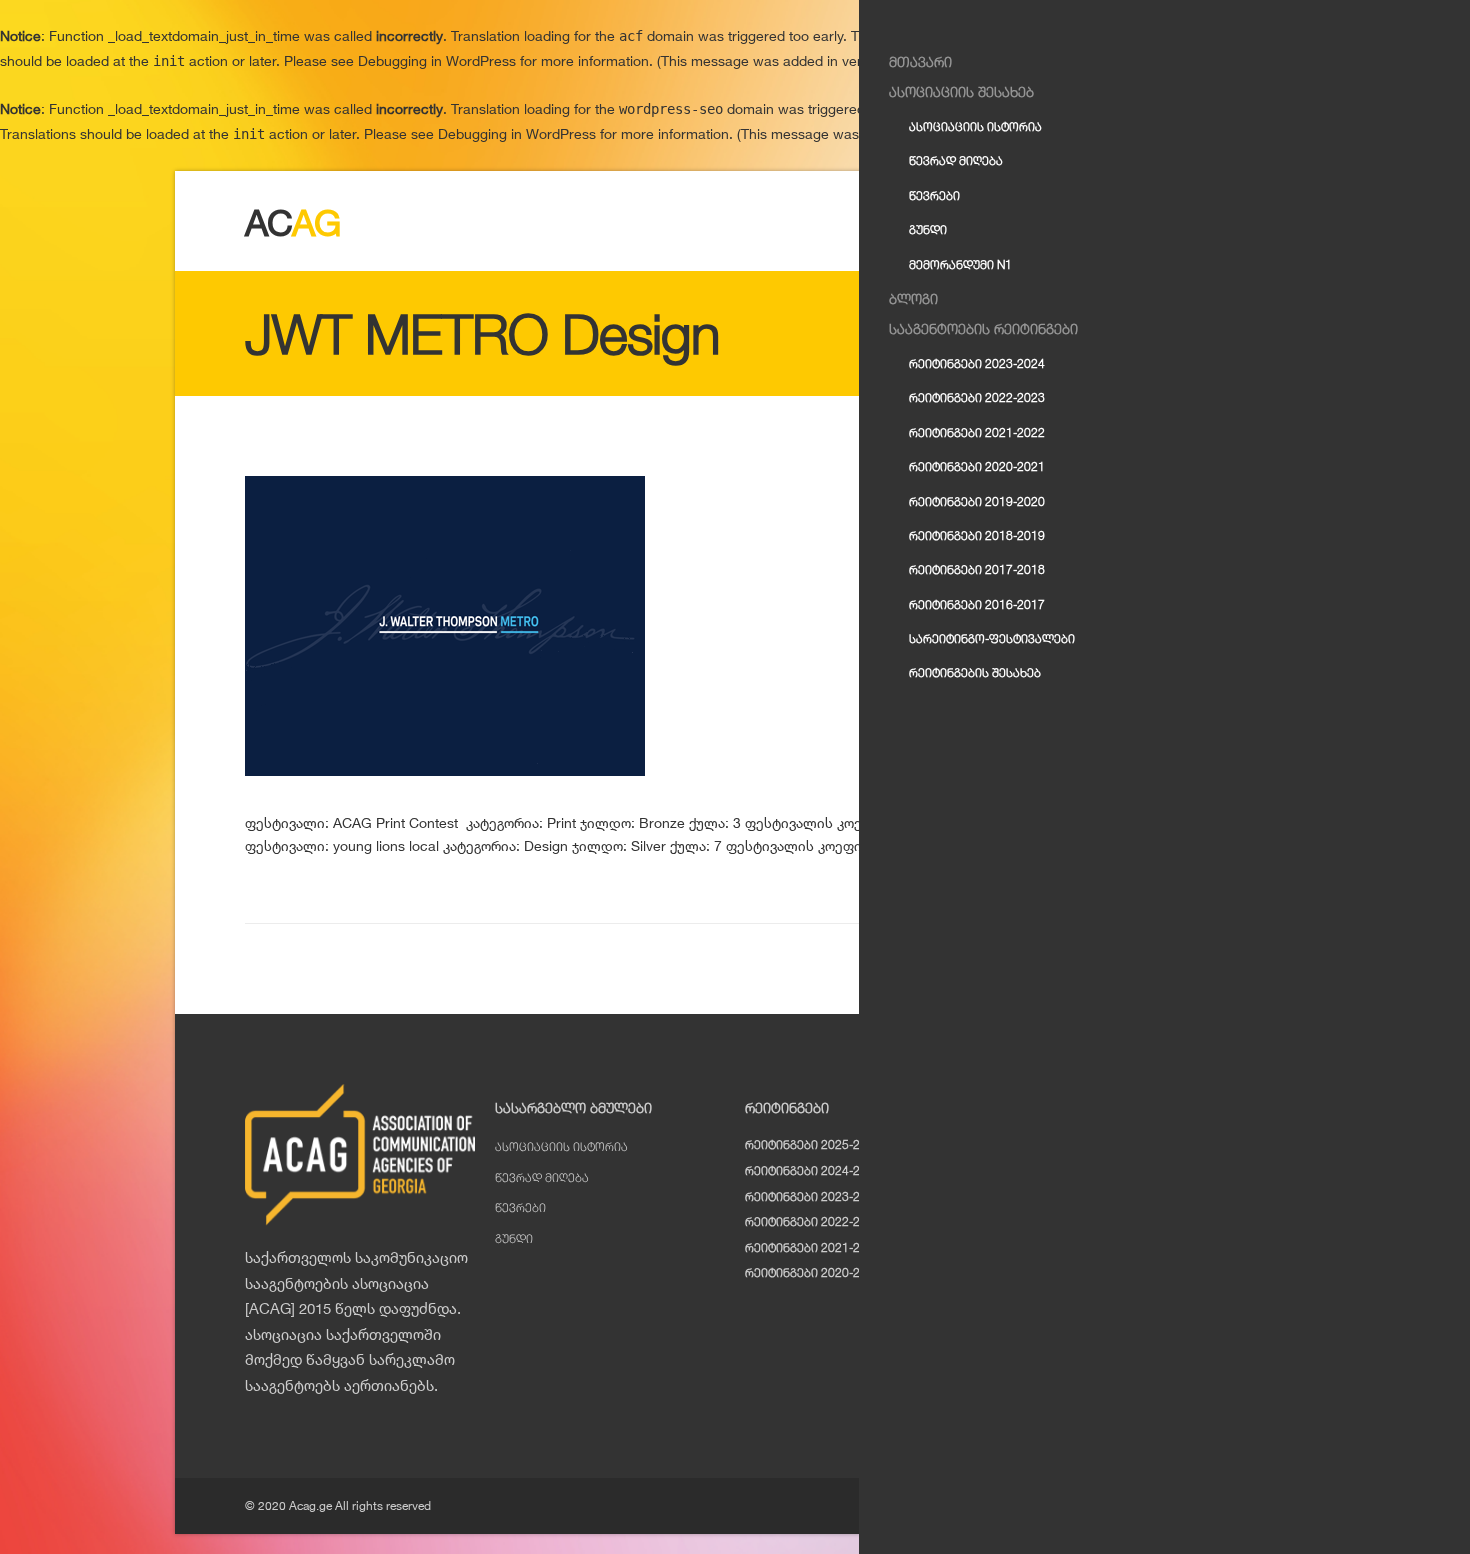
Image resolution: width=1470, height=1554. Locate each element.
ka (1215, 202)
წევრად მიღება (542, 1177)
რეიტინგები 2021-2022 (813, 1247)
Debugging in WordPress (437, 60)
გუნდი (514, 1238)
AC (293, 222)
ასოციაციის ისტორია (561, 1146)
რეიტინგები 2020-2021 (813, 1272)
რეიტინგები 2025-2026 (813, 1144)
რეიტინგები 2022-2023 (813, 1221)
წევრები (520, 1207)
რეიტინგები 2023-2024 (813, 1196)
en (1187, 202)
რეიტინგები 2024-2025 (813, 1170)
